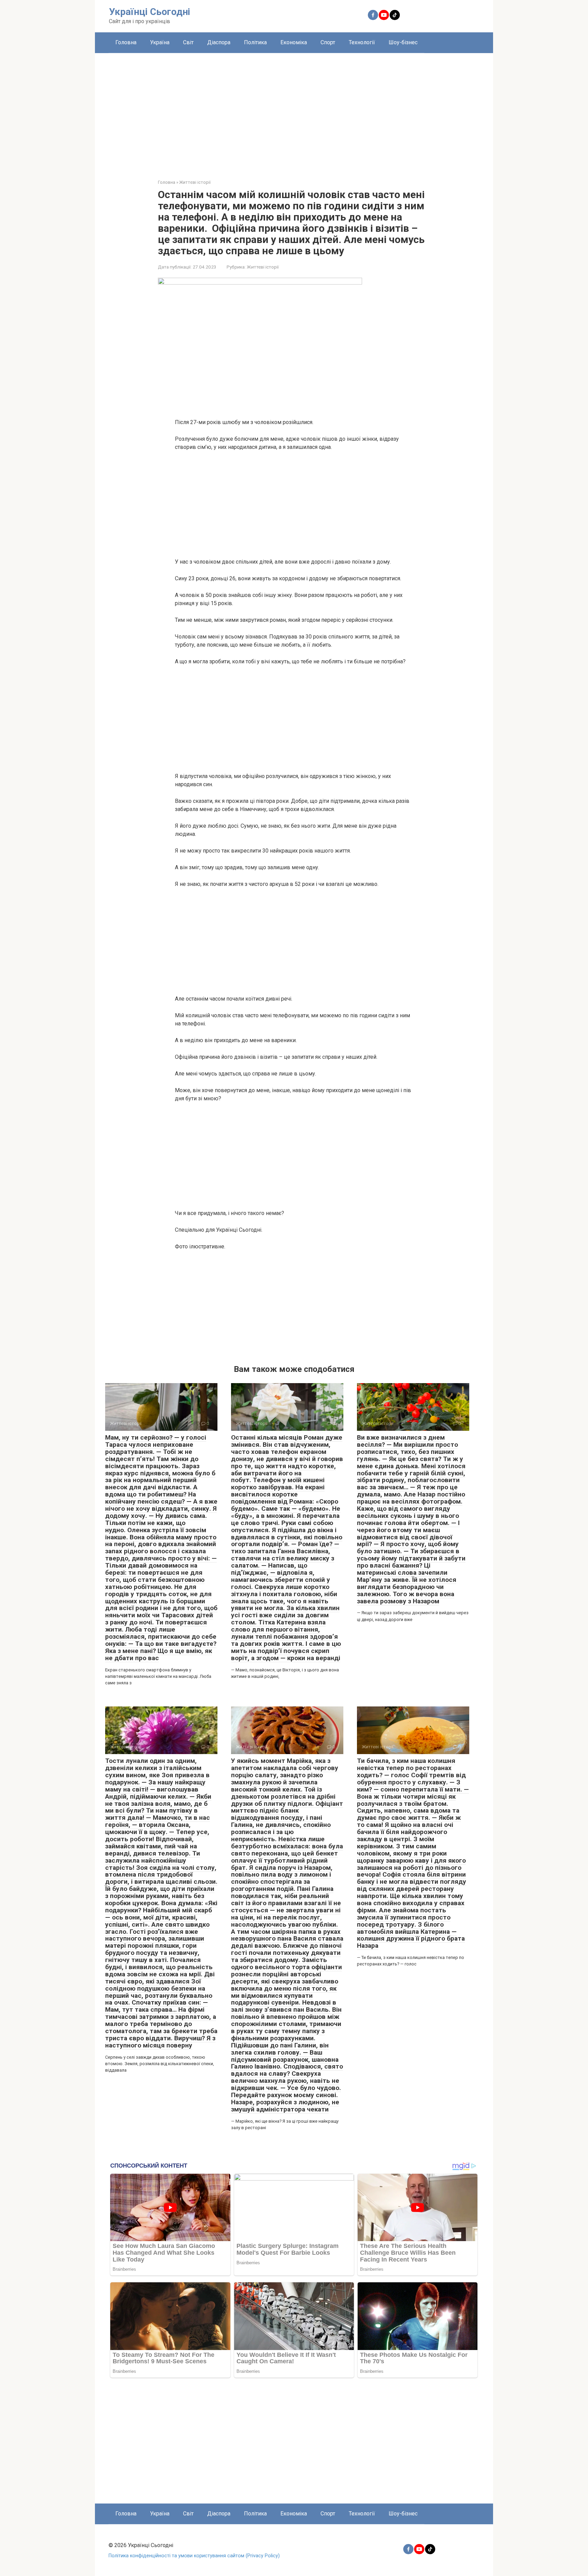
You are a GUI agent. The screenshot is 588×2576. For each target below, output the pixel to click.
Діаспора (219, 42)
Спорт (328, 42)
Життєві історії (263, 267)
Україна (160, 42)
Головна (126, 42)
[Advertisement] (294, 111)
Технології (362, 42)
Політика (255, 42)
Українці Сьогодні (150, 12)
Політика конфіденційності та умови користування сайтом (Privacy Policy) (194, 2556)
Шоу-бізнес (403, 42)
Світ (188, 42)
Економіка (294, 42)
